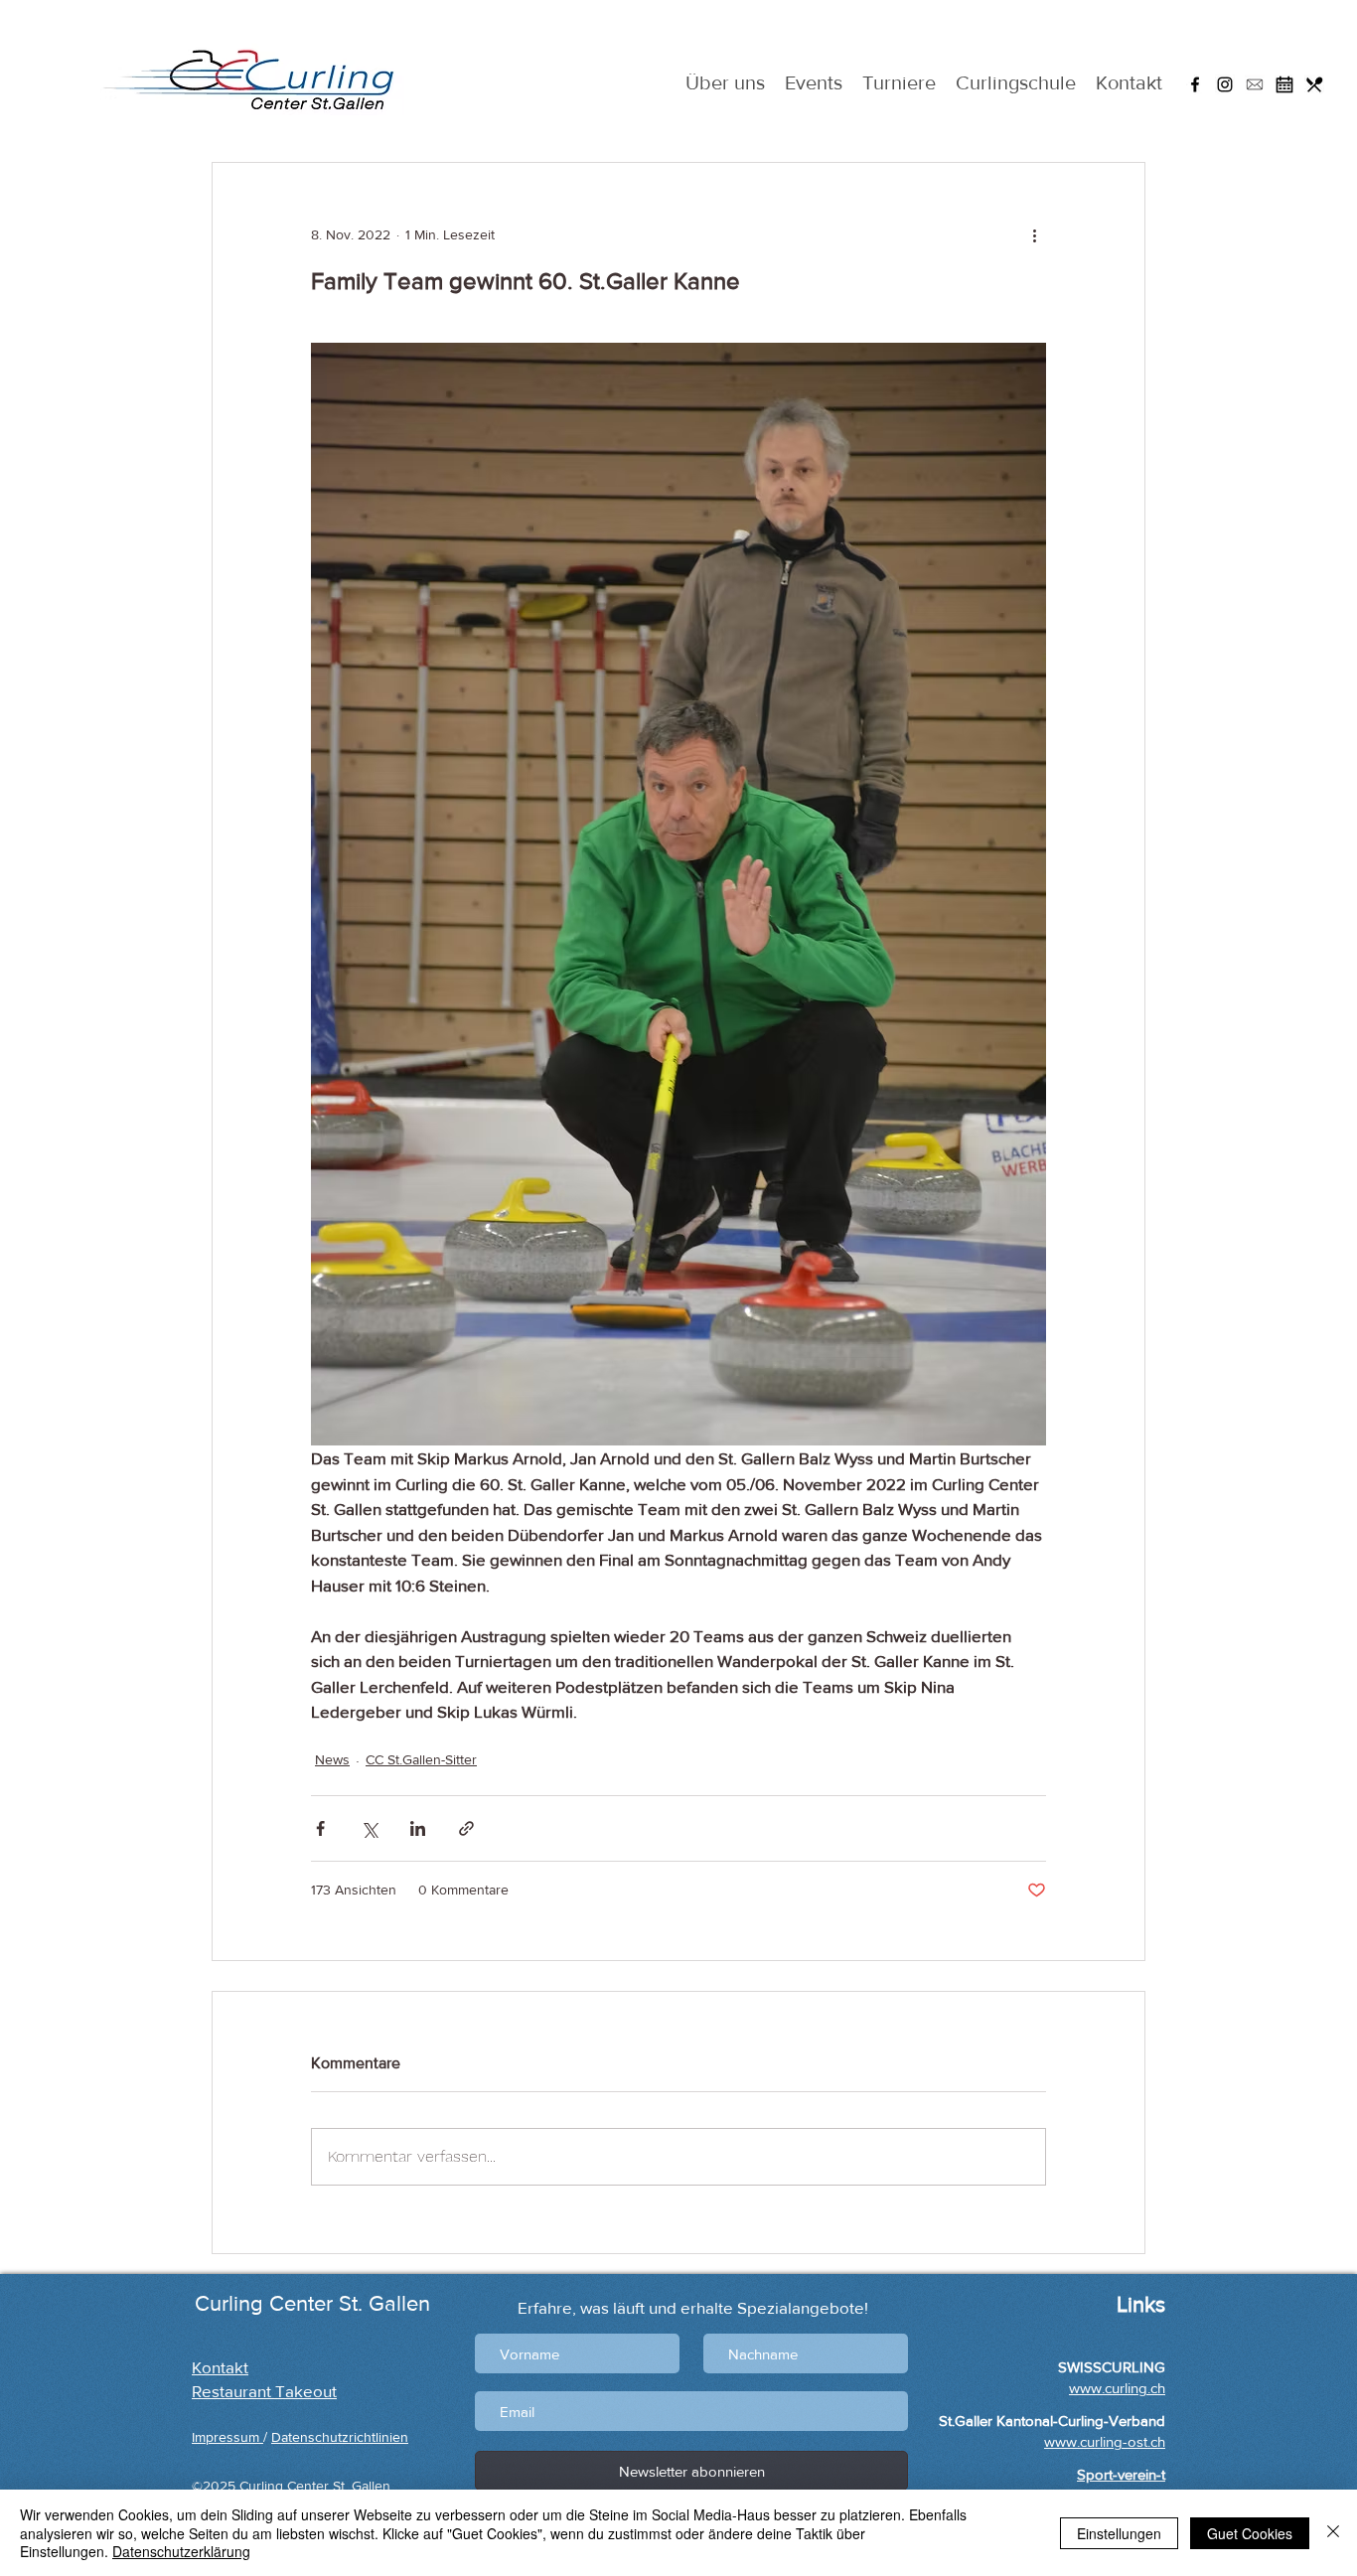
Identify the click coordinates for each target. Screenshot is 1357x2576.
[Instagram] (1225, 84)
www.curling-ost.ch (1105, 2441)
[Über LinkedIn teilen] (418, 1828)
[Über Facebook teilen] (320, 1828)
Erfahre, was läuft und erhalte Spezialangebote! (693, 2307)
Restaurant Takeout (264, 2391)
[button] (1255, 84)
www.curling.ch (1117, 2388)
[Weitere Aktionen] (1034, 234)
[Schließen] (1333, 2533)
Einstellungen (1119, 2533)
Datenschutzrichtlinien (340, 2437)
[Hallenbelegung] (1284, 84)
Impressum (227, 2437)
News (332, 1759)
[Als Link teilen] (466, 1828)
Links (1138, 2304)
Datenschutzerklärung (181, 2551)
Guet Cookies (1250, 2533)
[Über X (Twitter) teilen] (369, 1828)
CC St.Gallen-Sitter (421, 1759)
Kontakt (220, 2367)
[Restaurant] (1314, 84)
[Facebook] (1195, 84)
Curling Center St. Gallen (312, 2303)
